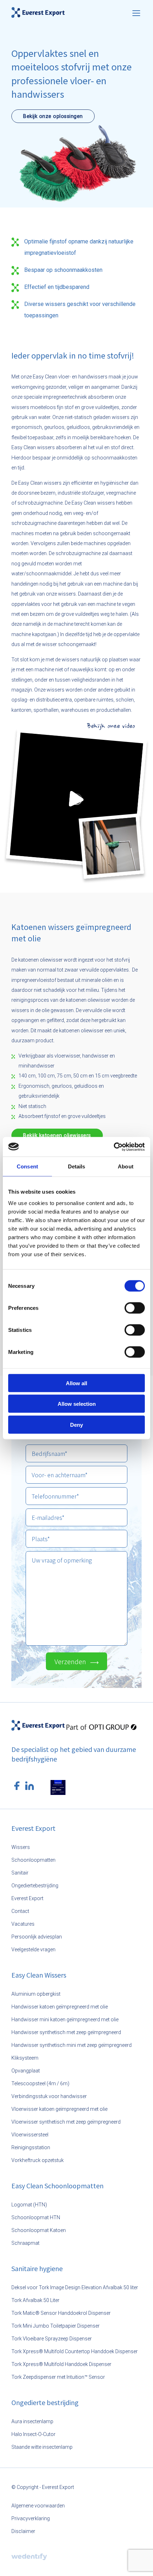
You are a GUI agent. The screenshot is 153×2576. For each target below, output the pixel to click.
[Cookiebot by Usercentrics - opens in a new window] (114, 1147)
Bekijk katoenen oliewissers (57, 1135)
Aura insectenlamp (32, 2421)
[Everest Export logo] (38, 12)
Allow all (76, 1383)
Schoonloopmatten (33, 1860)
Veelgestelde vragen (33, 1950)
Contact (20, 1911)
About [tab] (126, 1166)
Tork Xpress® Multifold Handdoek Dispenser (61, 2364)
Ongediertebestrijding (35, 1886)
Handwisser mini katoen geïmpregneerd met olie (65, 2020)
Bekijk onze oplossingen (53, 116)
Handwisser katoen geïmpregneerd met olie (60, 2007)
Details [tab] (77, 1166)
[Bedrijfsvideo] (76, 799)
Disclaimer (23, 2531)
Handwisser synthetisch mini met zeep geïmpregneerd (72, 2045)
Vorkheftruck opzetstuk (38, 2160)
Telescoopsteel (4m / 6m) (40, 2083)
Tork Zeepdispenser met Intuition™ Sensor (58, 2377)
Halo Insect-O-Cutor (33, 2434)
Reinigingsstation (31, 2147)
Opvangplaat (26, 2071)
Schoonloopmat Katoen (39, 2230)
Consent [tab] (27, 1166)
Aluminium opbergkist (36, 1994)
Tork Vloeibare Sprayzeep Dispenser (52, 2339)
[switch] (135, 1308)
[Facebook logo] (17, 1786)
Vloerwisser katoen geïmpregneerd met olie (59, 2109)
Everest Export (27, 1898)
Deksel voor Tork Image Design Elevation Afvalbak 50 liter (75, 2287)
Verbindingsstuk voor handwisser (49, 2096)
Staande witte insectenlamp (42, 2447)
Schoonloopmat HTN (36, 2217)
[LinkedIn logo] (30, 1786)
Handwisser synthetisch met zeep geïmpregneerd (66, 2032)
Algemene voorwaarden (38, 2506)
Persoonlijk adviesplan (37, 1937)
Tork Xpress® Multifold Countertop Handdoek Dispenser (75, 2351)
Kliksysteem (25, 2058)
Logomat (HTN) (29, 2205)
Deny (76, 1424)
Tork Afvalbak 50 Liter (35, 2300)
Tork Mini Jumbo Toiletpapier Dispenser (56, 2326)
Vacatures (23, 1924)
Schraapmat (25, 2243)
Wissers (21, 1847)
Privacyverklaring (31, 2518)
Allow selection (77, 1404)
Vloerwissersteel (30, 2135)
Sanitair (20, 1873)
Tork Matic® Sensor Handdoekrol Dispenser (61, 2313)
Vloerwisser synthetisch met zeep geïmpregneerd (66, 2122)
